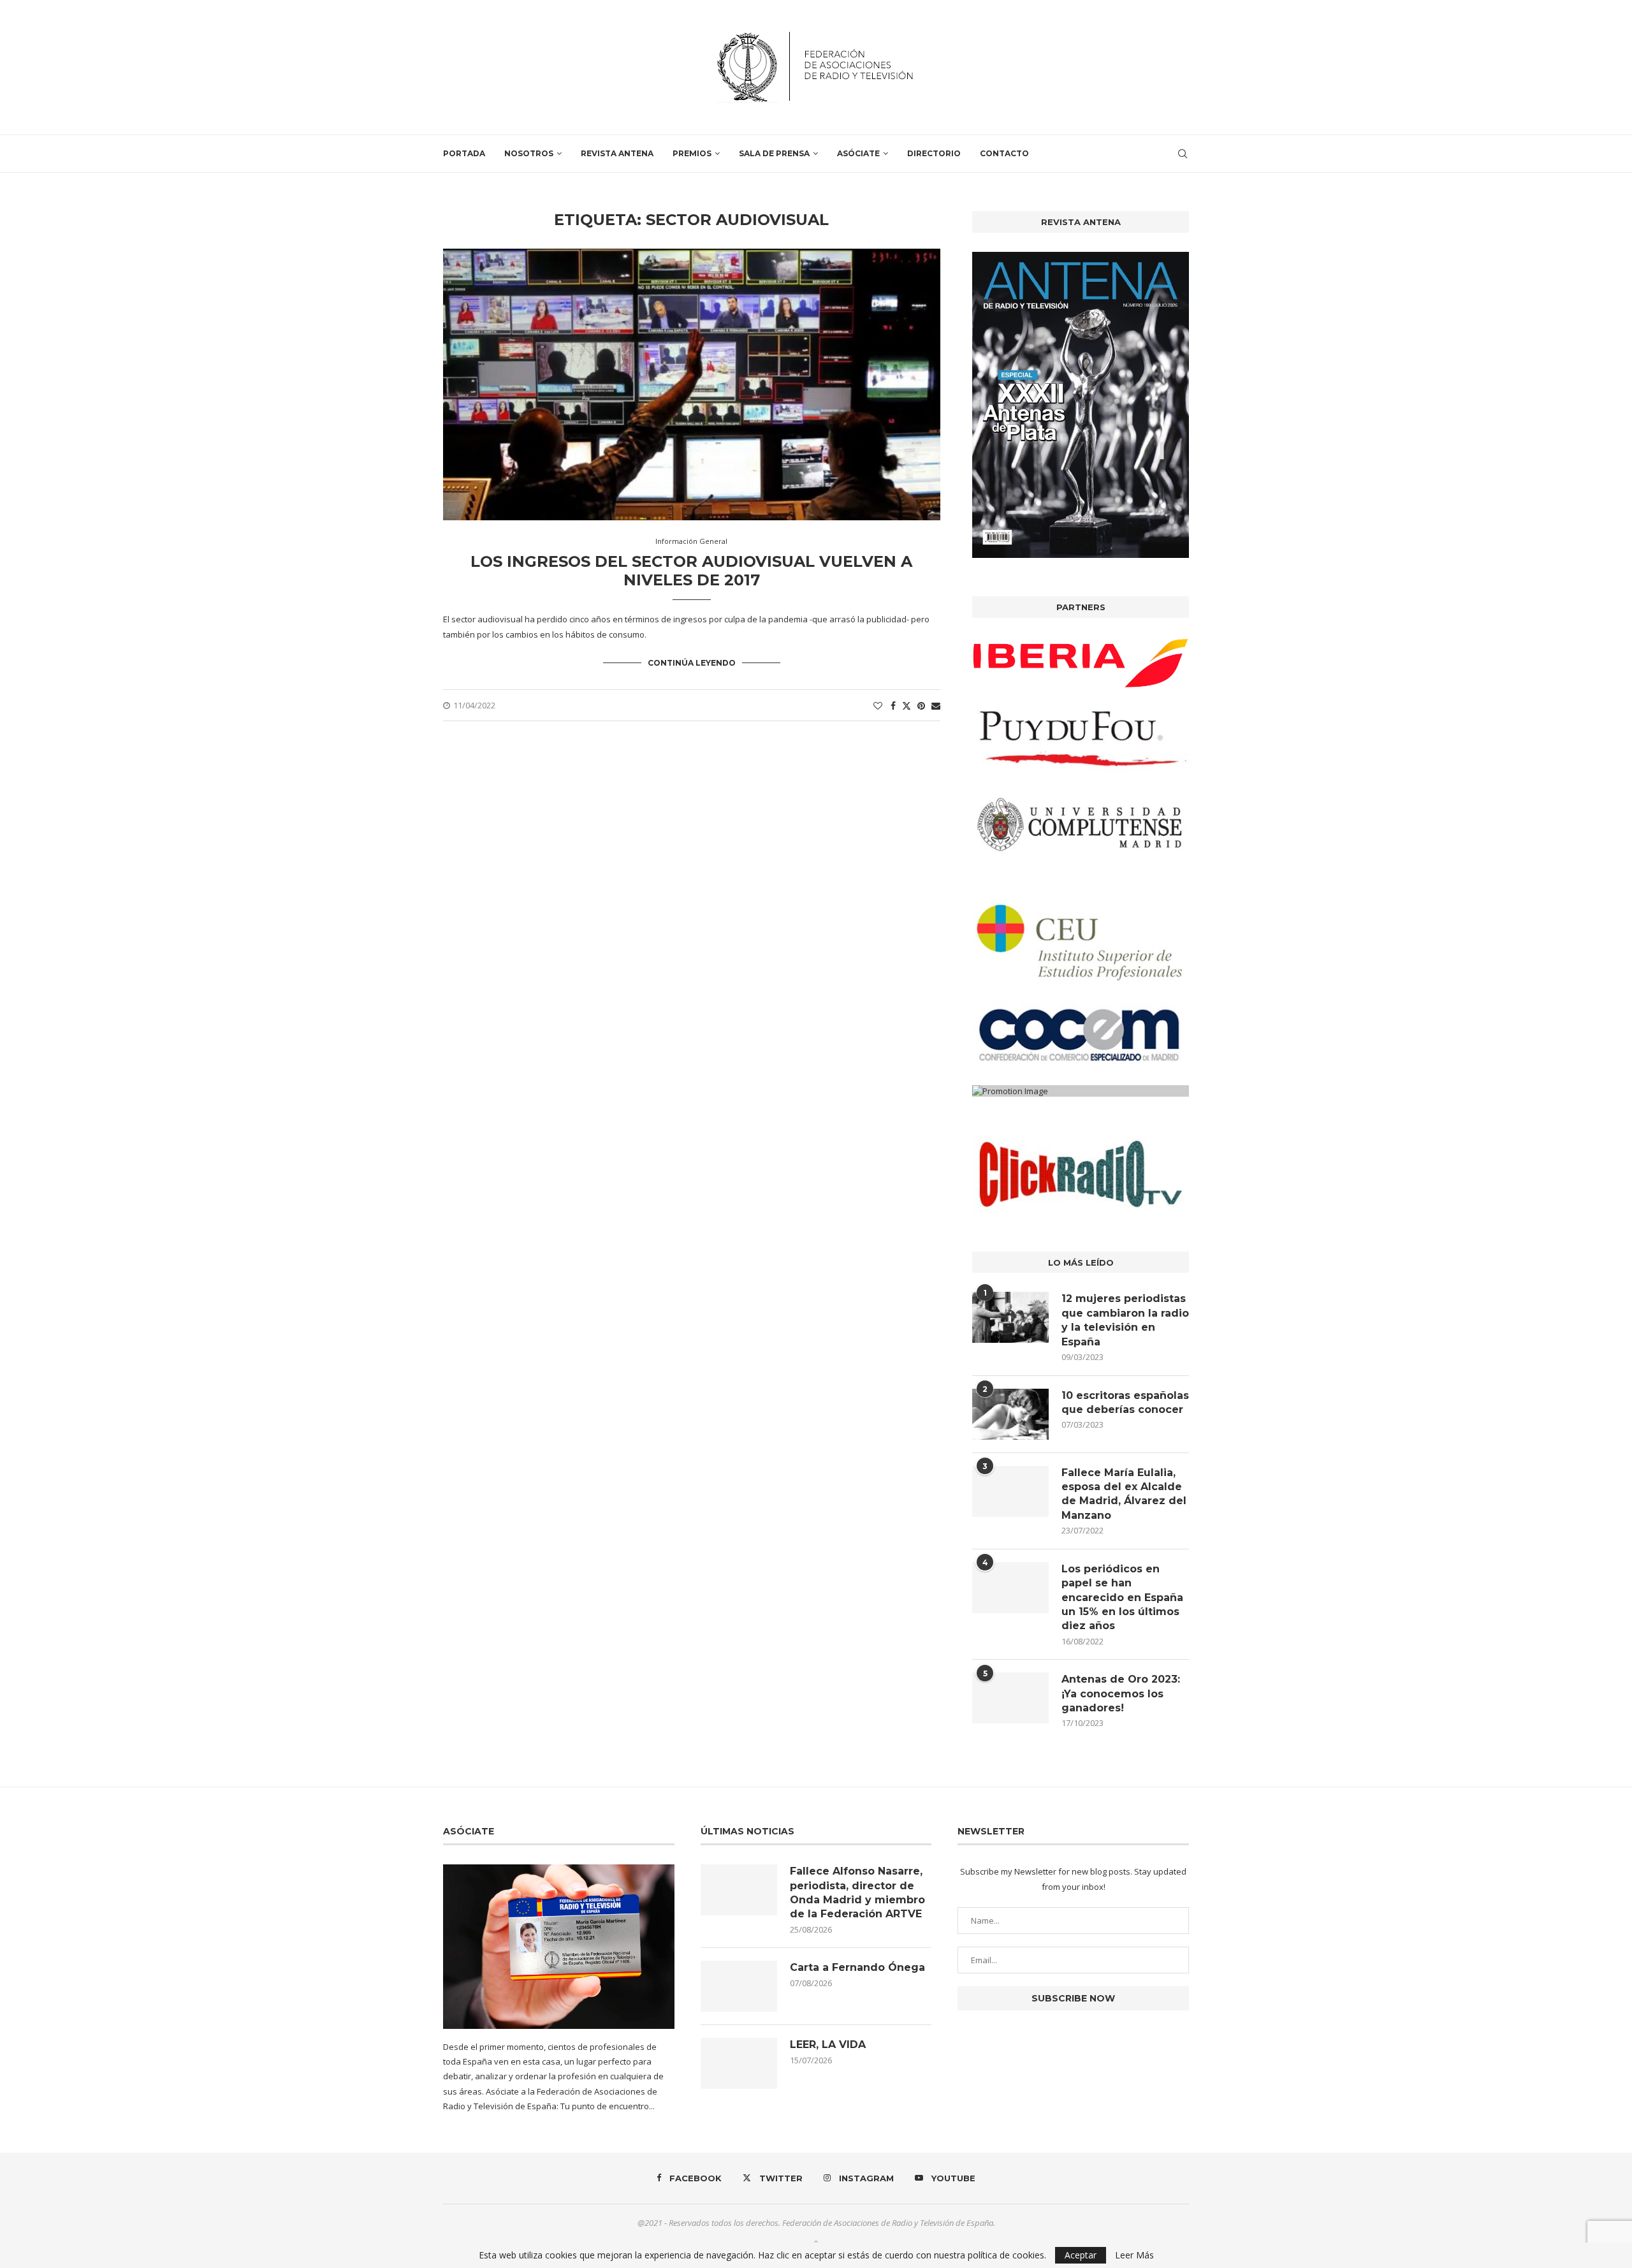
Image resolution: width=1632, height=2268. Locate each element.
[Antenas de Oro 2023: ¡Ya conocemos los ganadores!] (1010, 1698)
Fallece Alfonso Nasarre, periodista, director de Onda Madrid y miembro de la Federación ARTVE (857, 1892)
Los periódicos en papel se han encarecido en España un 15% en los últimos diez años (1122, 1598)
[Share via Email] (936, 706)
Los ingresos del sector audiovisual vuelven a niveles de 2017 (691, 571)
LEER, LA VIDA (828, 2045)
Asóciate (858, 153)
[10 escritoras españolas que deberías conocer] (1010, 1414)
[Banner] (1081, 824)
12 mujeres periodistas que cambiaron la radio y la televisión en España (1125, 1320)
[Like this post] (878, 706)
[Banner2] (1081, 739)
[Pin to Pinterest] (921, 706)
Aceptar (1081, 2255)
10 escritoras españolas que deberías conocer (1125, 1402)
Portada (464, 153)
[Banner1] (1081, 663)
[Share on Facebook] (893, 706)
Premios (692, 153)
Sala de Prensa (774, 153)
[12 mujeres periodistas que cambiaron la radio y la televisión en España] (1010, 1317)
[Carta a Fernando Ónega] (739, 1986)
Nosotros (529, 153)
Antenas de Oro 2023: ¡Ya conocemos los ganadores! (1121, 1694)
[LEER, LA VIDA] (739, 2063)
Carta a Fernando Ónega (857, 1967)
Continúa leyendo (692, 663)
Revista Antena (617, 153)
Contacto (1004, 153)
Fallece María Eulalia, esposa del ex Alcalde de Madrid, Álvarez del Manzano (1124, 1494)
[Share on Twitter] (907, 706)
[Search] (1183, 154)
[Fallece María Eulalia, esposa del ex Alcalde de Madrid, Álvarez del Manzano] (1010, 1491)
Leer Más (1134, 2255)
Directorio (934, 153)
